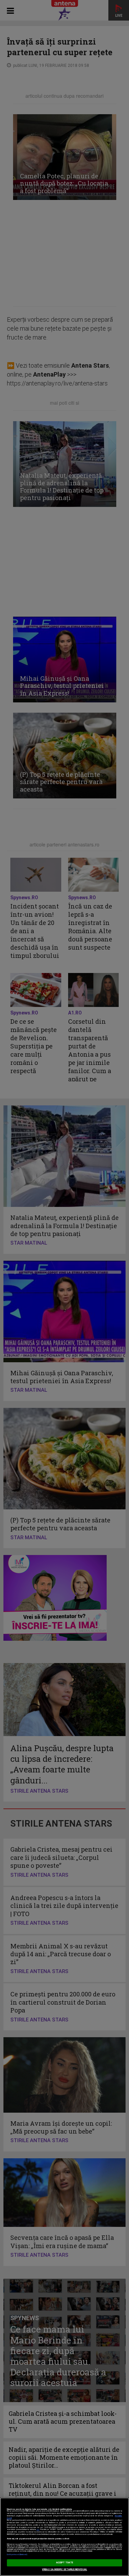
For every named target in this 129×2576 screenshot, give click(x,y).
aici (38, 2530)
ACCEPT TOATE (65, 2563)
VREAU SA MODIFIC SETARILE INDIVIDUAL (64, 2569)
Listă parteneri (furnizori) (17, 2555)
